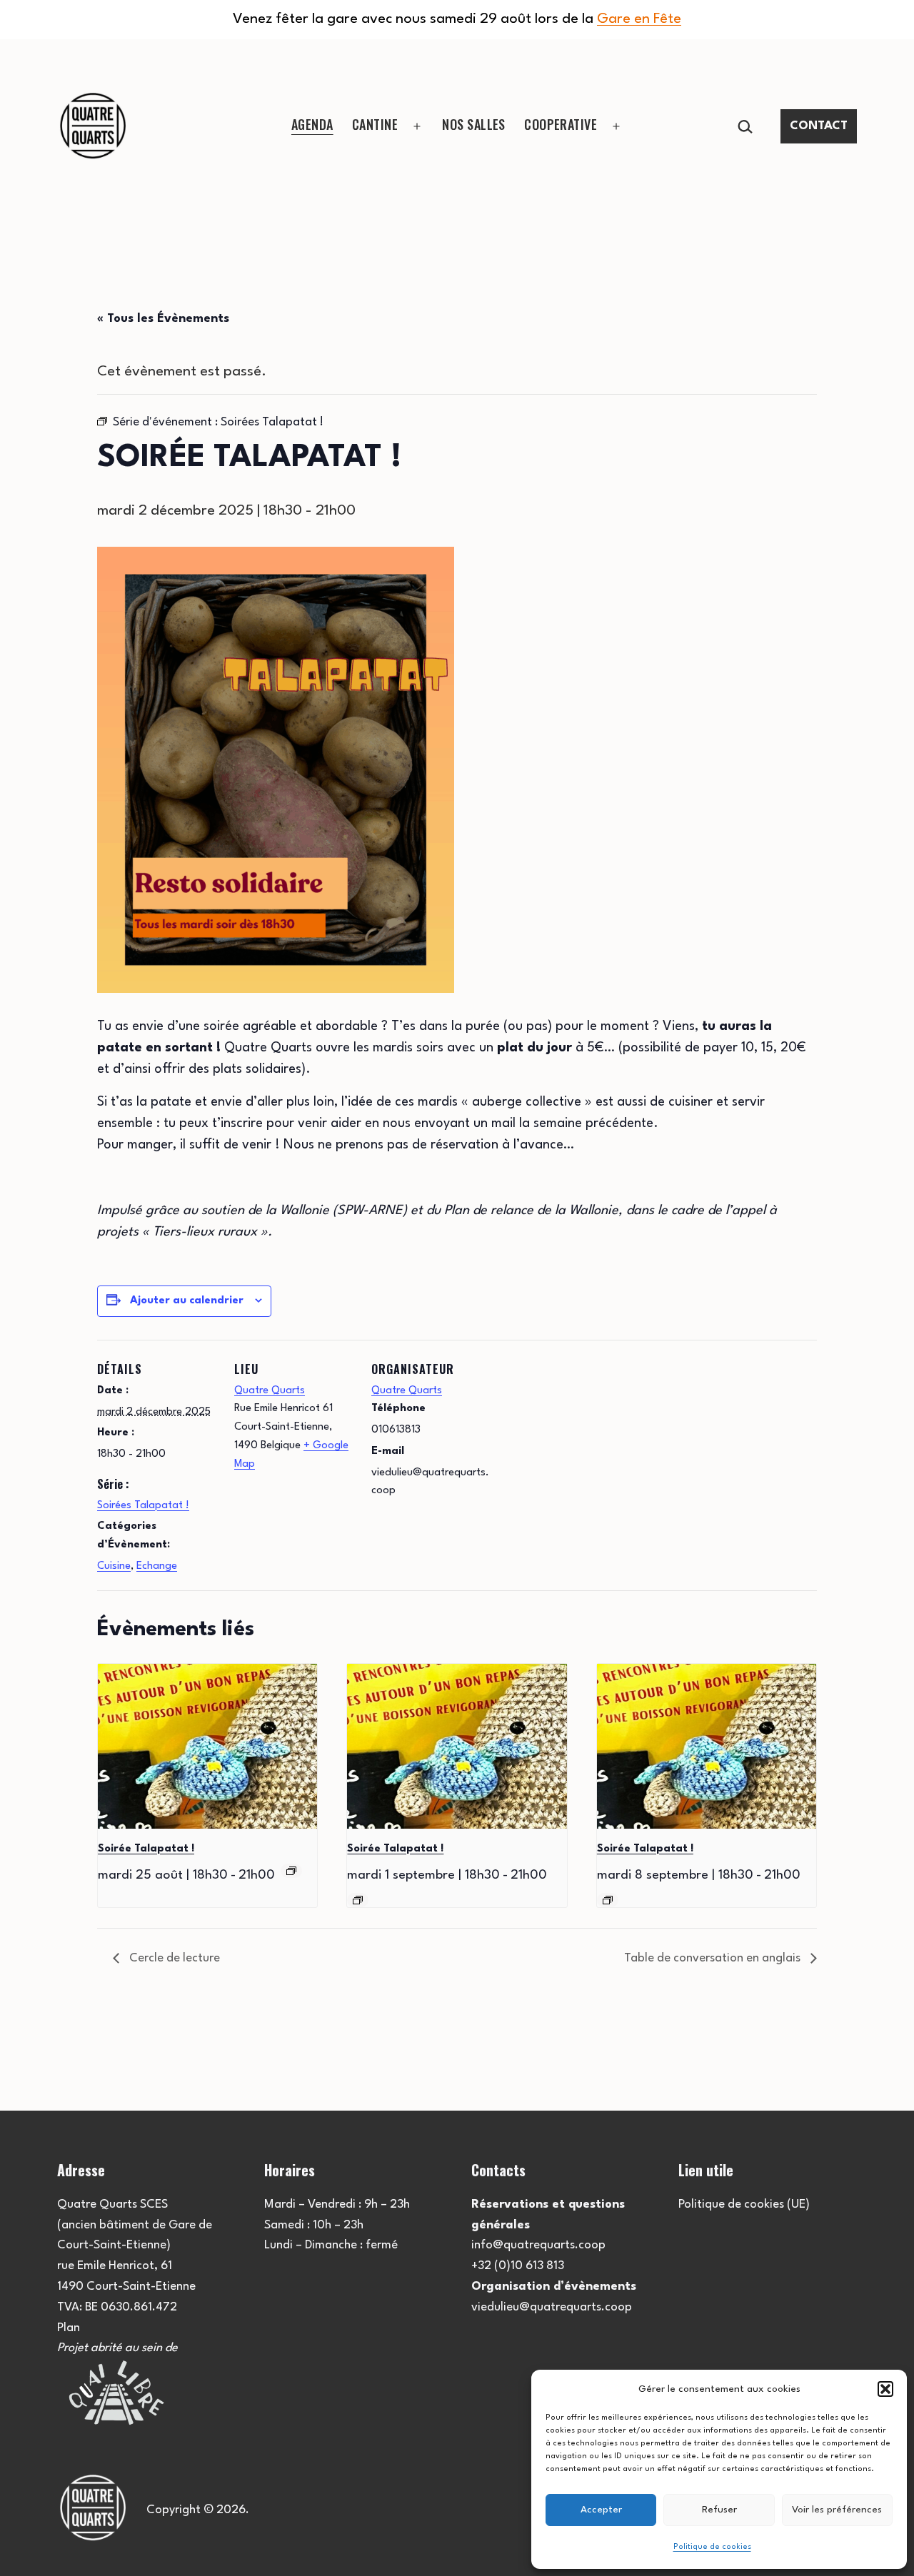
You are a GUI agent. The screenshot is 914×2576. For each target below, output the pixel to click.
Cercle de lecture (173, 1958)
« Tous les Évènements (163, 319)
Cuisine (114, 1566)
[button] (885, 2389)
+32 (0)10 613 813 (518, 2266)
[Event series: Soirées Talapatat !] (291, 1871)
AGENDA (312, 124)
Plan (69, 2328)
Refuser (719, 2510)
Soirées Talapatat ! (143, 1506)
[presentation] (207, 1746)
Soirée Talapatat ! (146, 1849)
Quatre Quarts (270, 1391)
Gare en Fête (639, 19)
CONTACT (819, 126)
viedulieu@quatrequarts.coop (552, 2307)
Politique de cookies (712, 2547)
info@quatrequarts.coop (538, 2245)
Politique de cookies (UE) (744, 2204)
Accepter (601, 2510)
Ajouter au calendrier (187, 1301)
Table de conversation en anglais (714, 1958)
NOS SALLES (474, 124)
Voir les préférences (837, 2510)
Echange (157, 1566)
